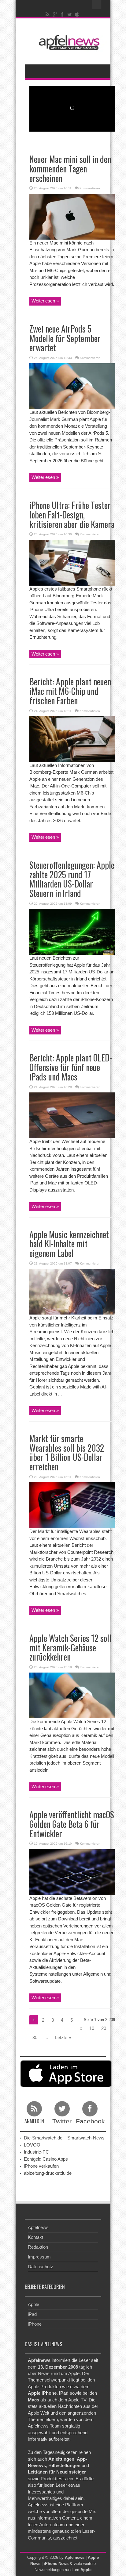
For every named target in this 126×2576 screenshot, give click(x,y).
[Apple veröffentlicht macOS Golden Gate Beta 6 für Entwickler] (72, 1871)
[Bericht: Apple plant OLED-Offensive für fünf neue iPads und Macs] (72, 1115)
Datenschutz (41, 2267)
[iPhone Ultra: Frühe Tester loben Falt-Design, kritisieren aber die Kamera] (72, 562)
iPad (32, 2314)
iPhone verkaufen (41, 2166)
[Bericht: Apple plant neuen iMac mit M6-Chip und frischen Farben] (72, 739)
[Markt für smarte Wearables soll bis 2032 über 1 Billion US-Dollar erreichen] (72, 1505)
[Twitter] (70, 14)
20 (104, 2028)
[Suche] (97, 5)
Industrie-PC (36, 2152)
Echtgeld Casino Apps (46, 2159)
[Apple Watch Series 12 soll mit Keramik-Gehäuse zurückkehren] (72, 1695)
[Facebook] (62, 14)
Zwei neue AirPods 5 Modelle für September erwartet (65, 338)
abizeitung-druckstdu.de (48, 2173)
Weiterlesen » (45, 301)
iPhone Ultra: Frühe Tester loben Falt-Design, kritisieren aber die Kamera (72, 515)
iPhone (35, 2324)
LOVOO (32, 2145)
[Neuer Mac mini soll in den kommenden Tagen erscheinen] (72, 216)
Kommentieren (90, 188)
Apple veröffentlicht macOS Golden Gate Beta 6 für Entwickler (72, 1824)
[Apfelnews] (68, 42)
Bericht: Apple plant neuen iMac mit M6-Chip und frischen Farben (70, 691)
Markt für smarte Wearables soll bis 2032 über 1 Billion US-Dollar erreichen (67, 1452)
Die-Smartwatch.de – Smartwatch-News (64, 2138)
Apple (33, 2304)
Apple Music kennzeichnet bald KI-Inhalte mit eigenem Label (69, 1244)
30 (35, 2037)
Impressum (39, 2257)
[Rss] (48, 14)
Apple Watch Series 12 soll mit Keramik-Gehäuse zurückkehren (70, 1648)
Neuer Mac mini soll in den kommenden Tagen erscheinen (70, 169)
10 (92, 2028)
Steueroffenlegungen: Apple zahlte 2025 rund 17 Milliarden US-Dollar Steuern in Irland (72, 879)
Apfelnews (38, 2227)
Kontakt (35, 2237)
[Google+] (55, 14)
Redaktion (38, 2247)
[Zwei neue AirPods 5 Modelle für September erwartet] (72, 386)
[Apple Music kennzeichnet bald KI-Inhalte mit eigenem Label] (72, 1291)
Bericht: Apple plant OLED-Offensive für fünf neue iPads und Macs (71, 1067)
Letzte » (63, 2037)
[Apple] (77, 14)
